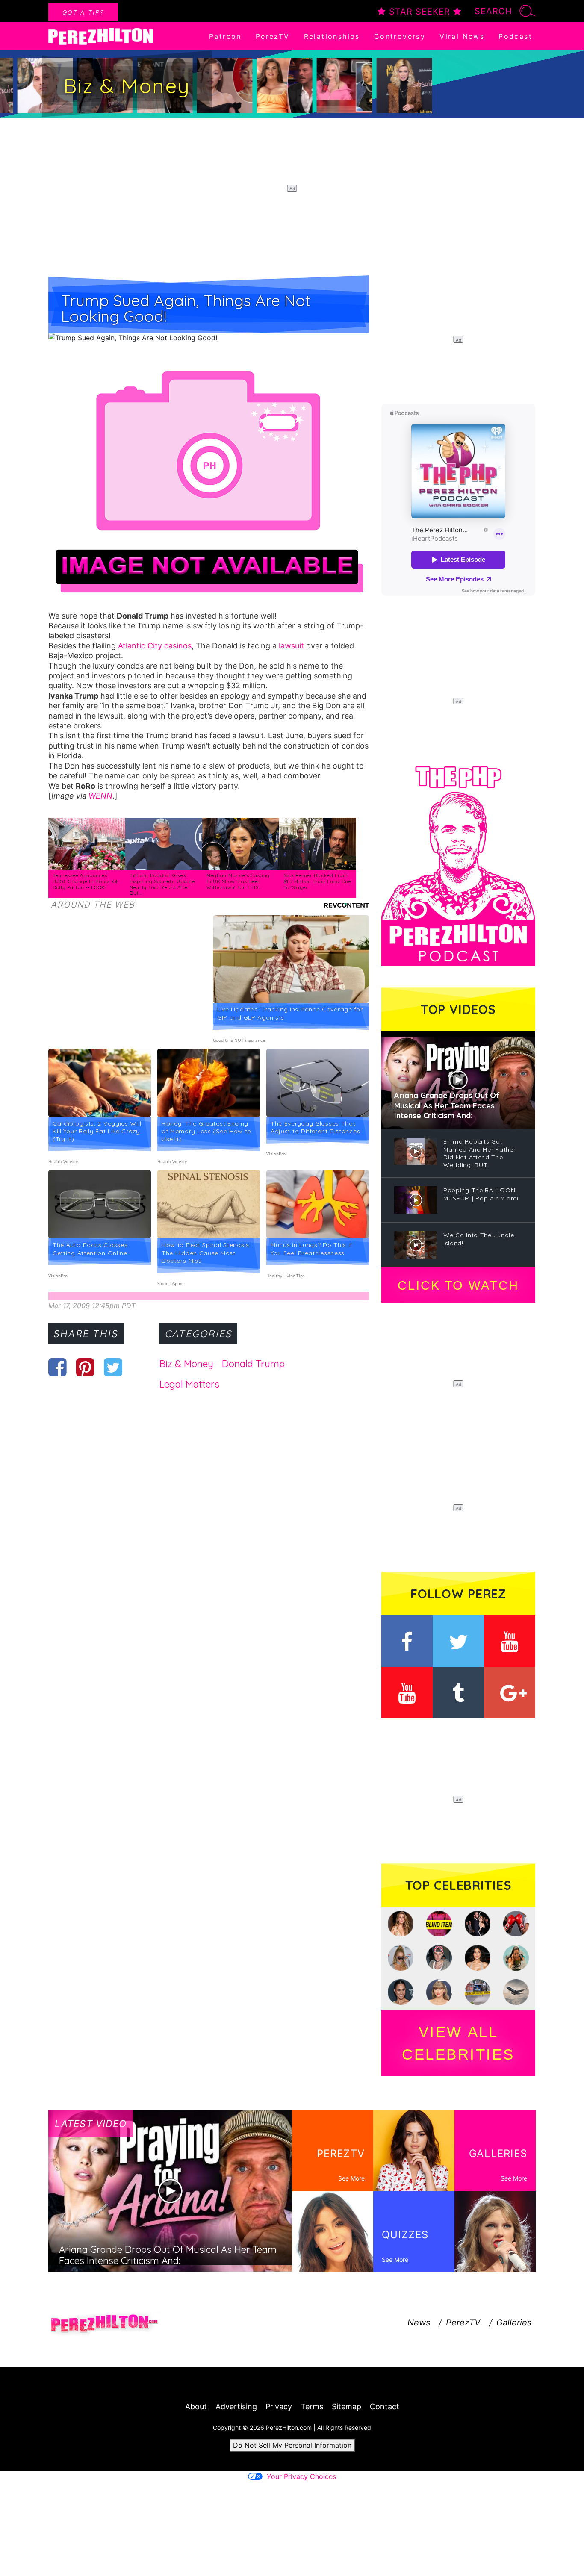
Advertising (236, 2407)
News (419, 2323)
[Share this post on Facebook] (58, 1367)
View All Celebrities (458, 2043)
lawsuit (291, 646)
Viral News (462, 36)
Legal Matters (189, 1384)
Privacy (279, 2407)
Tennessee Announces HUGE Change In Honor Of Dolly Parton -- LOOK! (85, 881)
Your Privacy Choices (301, 2476)
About (196, 2407)
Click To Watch (458, 1285)
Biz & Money (186, 1364)
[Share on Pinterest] (85, 1367)
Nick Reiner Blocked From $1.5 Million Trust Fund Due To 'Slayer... (317, 881)
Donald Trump (253, 1364)
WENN (100, 796)
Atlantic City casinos (155, 646)
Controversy (400, 36)
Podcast (515, 36)
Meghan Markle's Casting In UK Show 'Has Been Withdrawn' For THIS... (238, 881)
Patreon (225, 36)
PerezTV (273, 36)
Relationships (332, 36)
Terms (312, 2407)
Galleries (514, 2323)
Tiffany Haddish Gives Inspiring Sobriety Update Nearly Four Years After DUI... (162, 884)
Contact (385, 2407)
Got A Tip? (83, 12)
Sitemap (347, 2407)
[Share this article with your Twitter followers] (113, 1367)
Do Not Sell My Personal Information (292, 2445)
